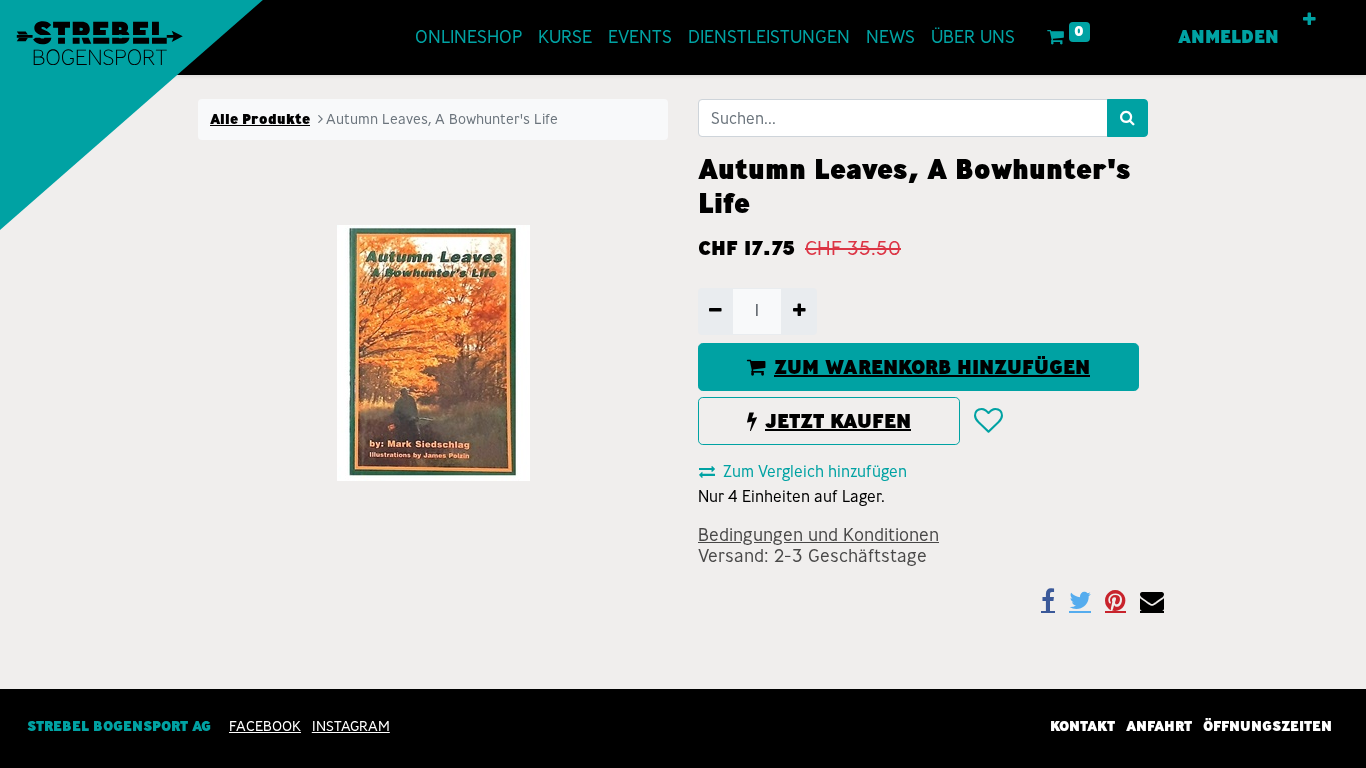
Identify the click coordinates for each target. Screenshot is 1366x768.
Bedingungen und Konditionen (818, 535)
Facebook (265, 726)
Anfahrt (1159, 726)
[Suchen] (1127, 118)
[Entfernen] (715, 311)
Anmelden (1228, 37)
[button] (1309, 20)
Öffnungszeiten (1267, 726)
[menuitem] (468, 37)
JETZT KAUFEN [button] (838, 421)
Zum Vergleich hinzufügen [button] (815, 471)
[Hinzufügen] (798, 311)
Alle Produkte (260, 119)
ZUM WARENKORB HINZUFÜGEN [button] (932, 367)
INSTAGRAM (351, 726)
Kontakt (1082, 726)
